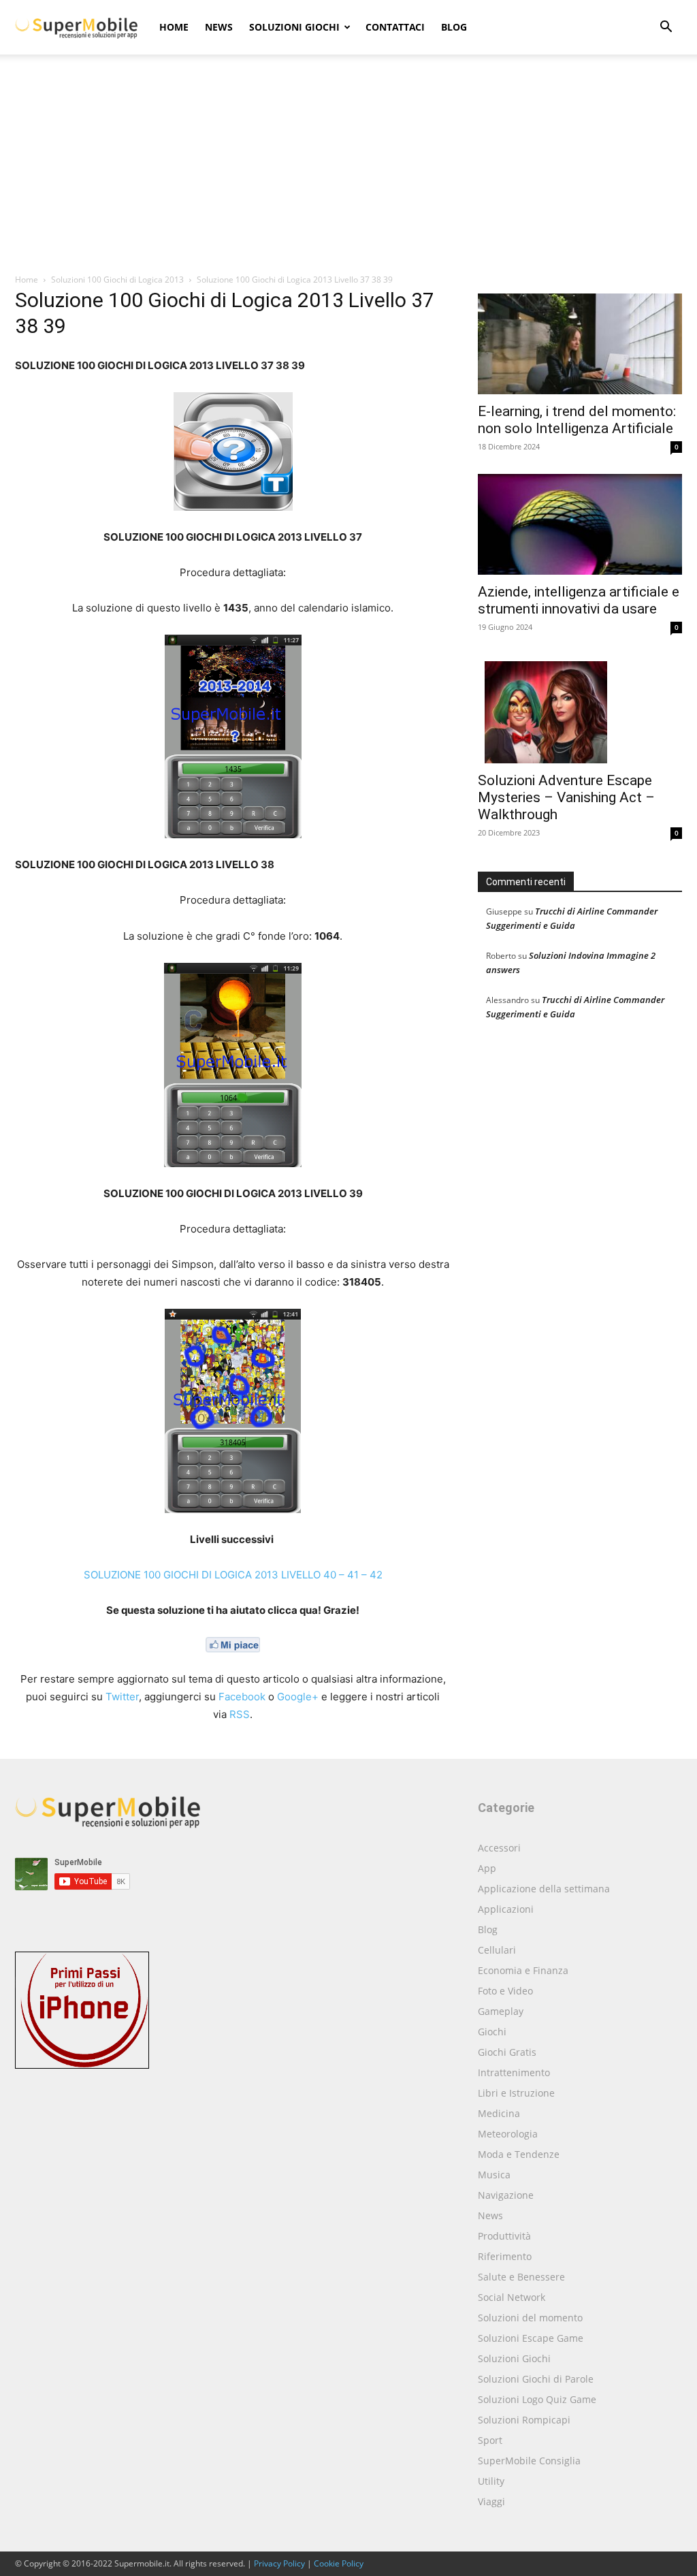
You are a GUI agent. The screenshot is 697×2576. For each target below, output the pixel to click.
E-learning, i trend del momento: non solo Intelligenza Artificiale (577, 420)
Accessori (499, 1848)
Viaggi (491, 2501)
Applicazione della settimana (544, 1889)
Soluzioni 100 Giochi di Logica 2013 (117, 280)
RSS (240, 1714)
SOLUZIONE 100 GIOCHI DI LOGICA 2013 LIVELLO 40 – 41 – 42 (233, 1575)
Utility (491, 2481)
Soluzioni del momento (530, 2318)
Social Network (512, 2297)
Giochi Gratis (507, 2052)
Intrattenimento (514, 2072)
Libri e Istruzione (516, 2093)
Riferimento (505, 2256)
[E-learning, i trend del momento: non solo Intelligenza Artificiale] (580, 344)
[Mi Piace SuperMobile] (233, 1644)
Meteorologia (508, 2134)
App (487, 1868)
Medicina (499, 2113)
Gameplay (501, 2011)
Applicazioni (506, 1909)
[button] (666, 28)
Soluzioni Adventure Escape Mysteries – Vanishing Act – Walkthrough (566, 797)
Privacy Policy (279, 2563)
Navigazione (506, 2195)
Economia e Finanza (523, 1970)
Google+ (298, 1697)
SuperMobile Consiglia (529, 2461)
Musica (494, 2175)
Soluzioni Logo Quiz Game (537, 2399)
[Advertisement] (348, 171)
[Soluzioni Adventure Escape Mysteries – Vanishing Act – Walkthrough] (580, 709)
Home (174, 27)
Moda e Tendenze (519, 2154)
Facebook (242, 1697)
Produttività (504, 2236)
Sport (490, 2440)
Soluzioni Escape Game (531, 2338)
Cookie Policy (339, 2563)
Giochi (492, 2032)
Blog (454, 27)
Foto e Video (505, 1991)
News (219, 27)
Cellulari (497, 1950)
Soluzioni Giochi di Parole (536, 2379)
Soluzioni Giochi (294, 27)
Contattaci (395, 27)
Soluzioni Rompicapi (524, 2420)
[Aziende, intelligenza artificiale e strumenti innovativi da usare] (580, 524)
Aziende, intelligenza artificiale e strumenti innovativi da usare (579, 600)
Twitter (122, 1697)
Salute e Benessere (521, 2277)
